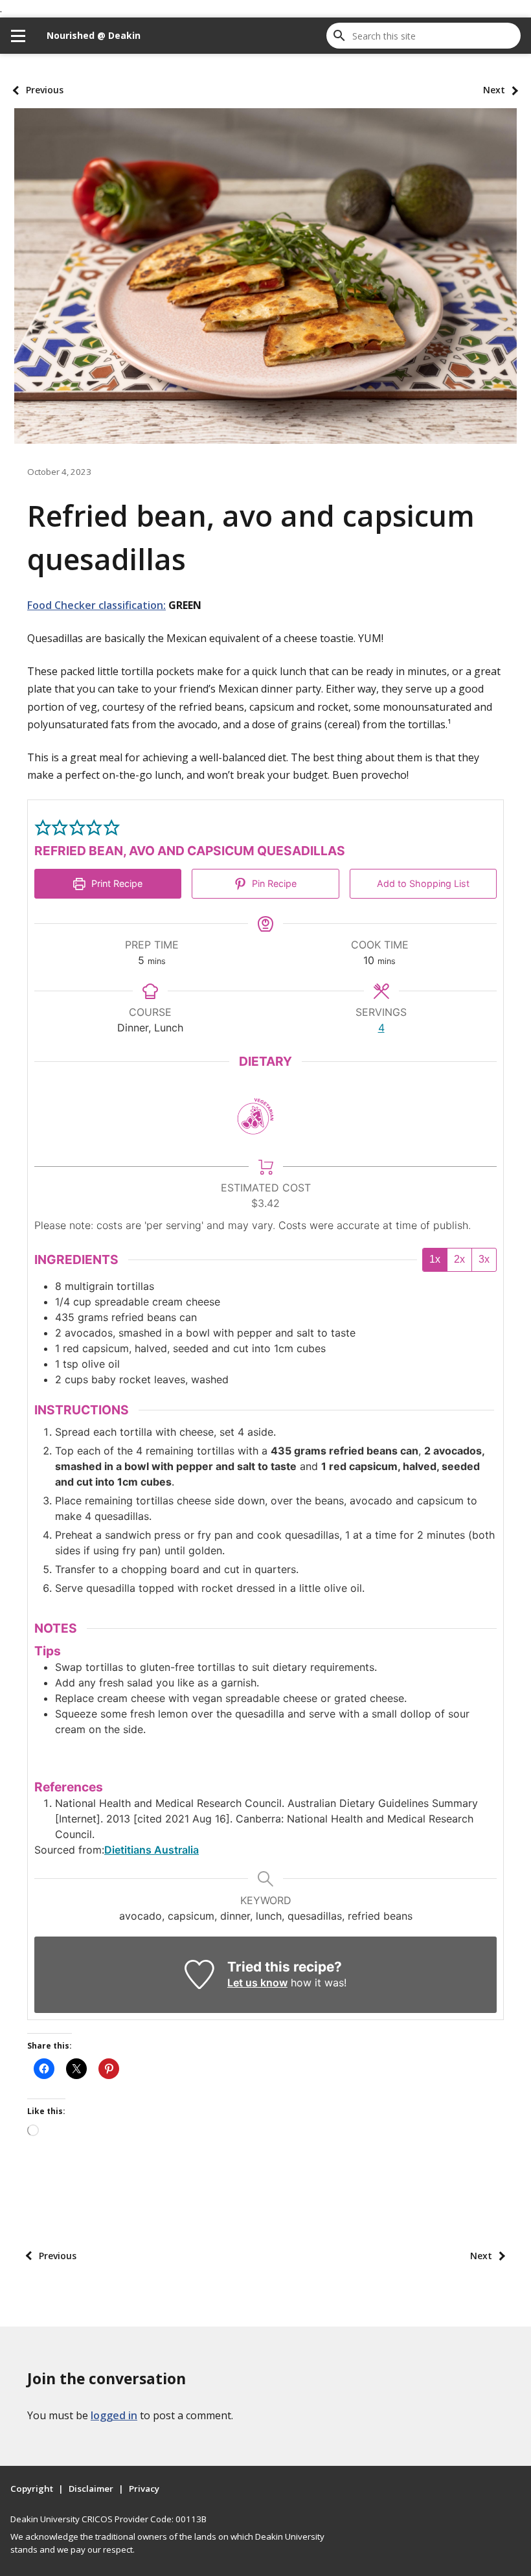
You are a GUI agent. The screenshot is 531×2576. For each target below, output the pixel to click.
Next (494, 90)
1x (435, 1259)
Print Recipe (116, 883)
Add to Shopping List (423, 883)
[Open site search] (339, 36)
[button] (43, 827)
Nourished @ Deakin (94, 35)
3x (484, 1259)
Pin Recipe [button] (273, 883)
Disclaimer (91, 2489)
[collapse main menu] (18, 36)
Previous (45, 90)
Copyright (32, 2489)
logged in (114, 2415)
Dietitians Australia (152, 1850)
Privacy (144, 2489)
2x (459, 1259)
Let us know (257, 1983)
